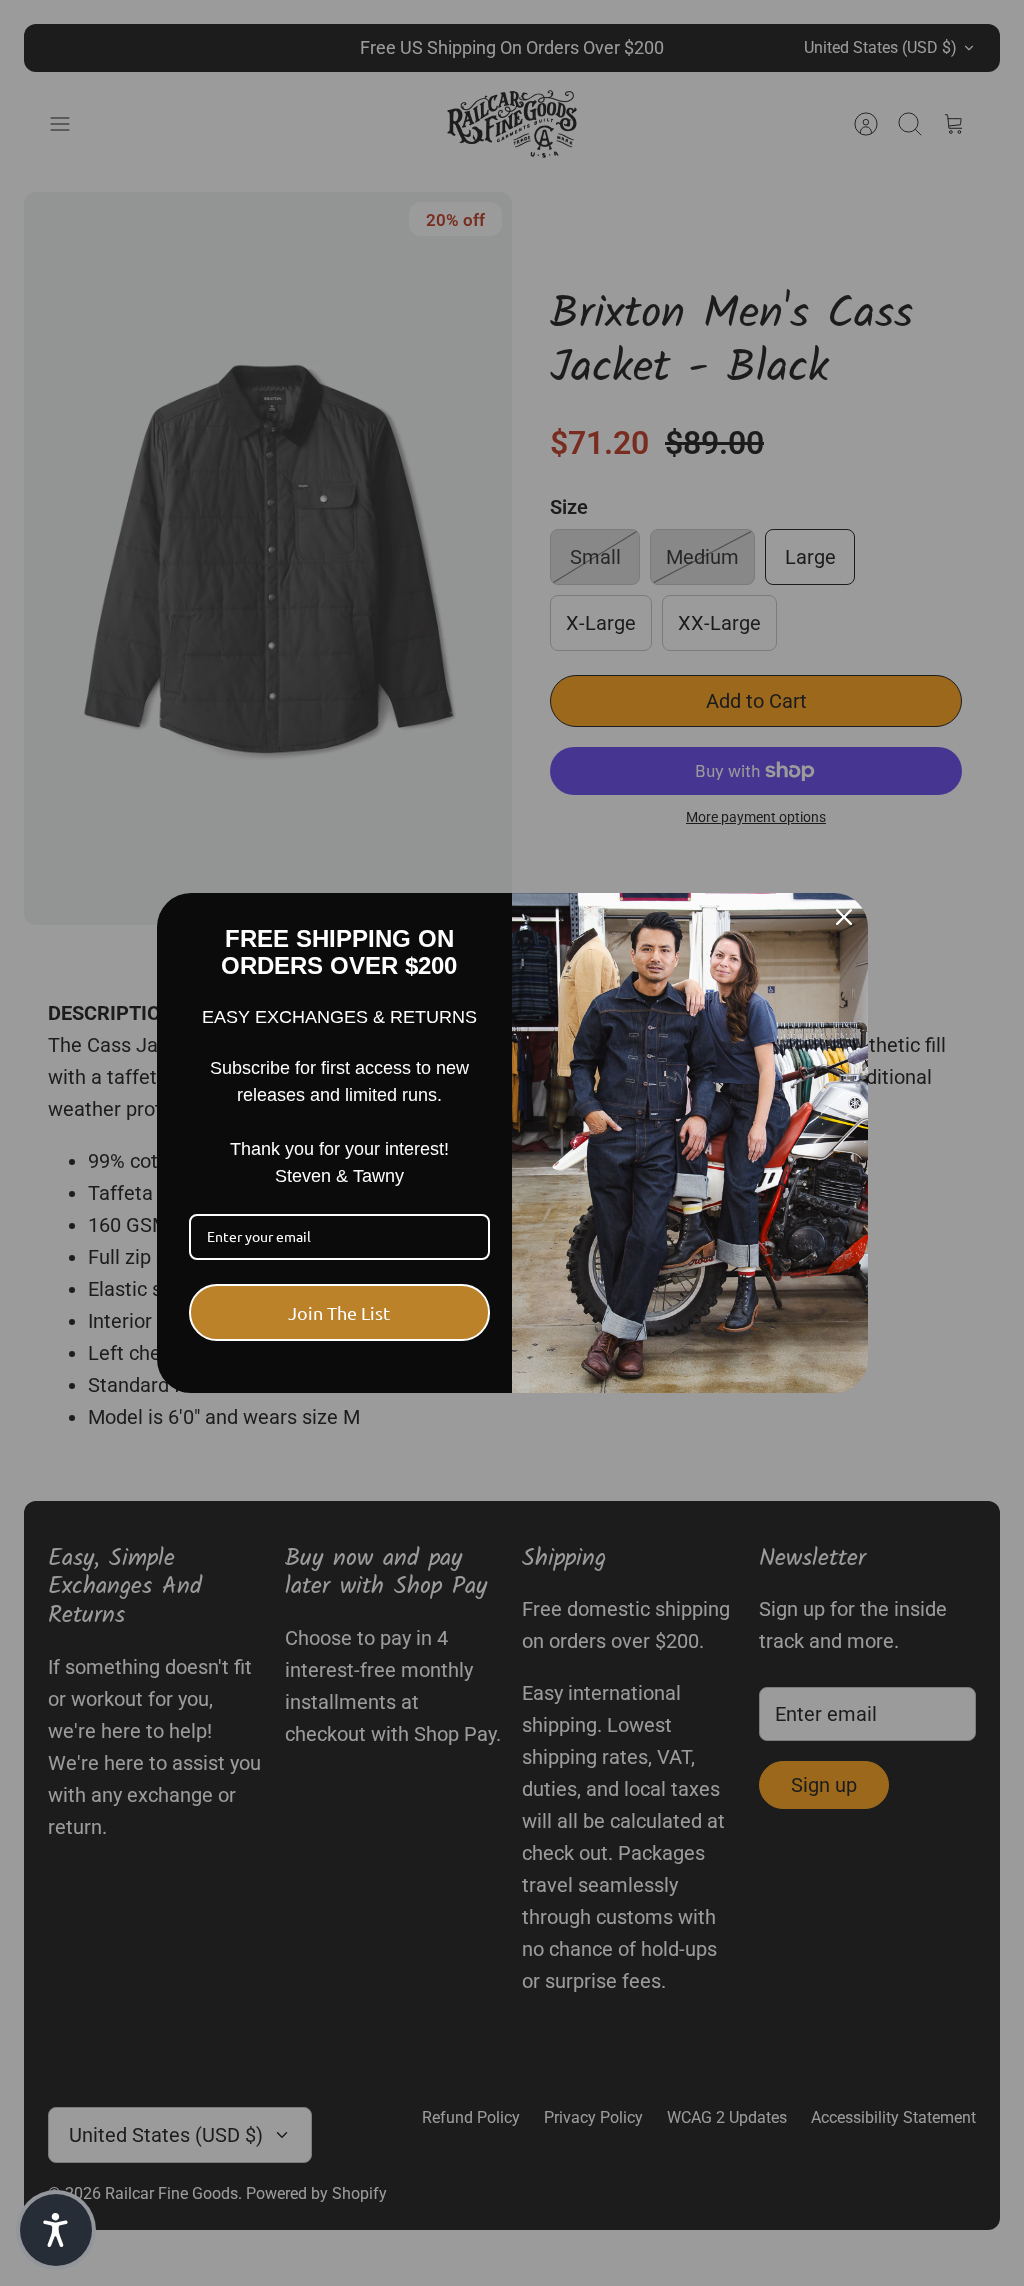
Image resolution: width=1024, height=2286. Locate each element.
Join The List (339, 1312)
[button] (56, 2230)
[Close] (844, 917)
